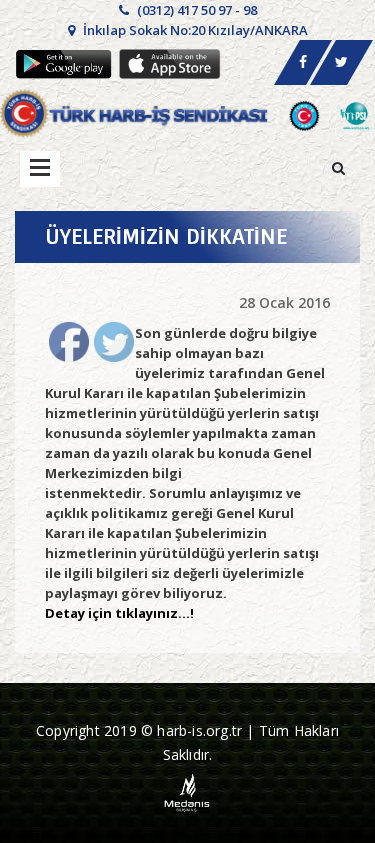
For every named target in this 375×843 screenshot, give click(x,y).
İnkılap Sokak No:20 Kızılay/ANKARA (194, 30)
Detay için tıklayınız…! (119, 613)
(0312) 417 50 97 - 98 (195, 10)
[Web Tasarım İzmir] (187, 791)
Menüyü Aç (40, 169)
